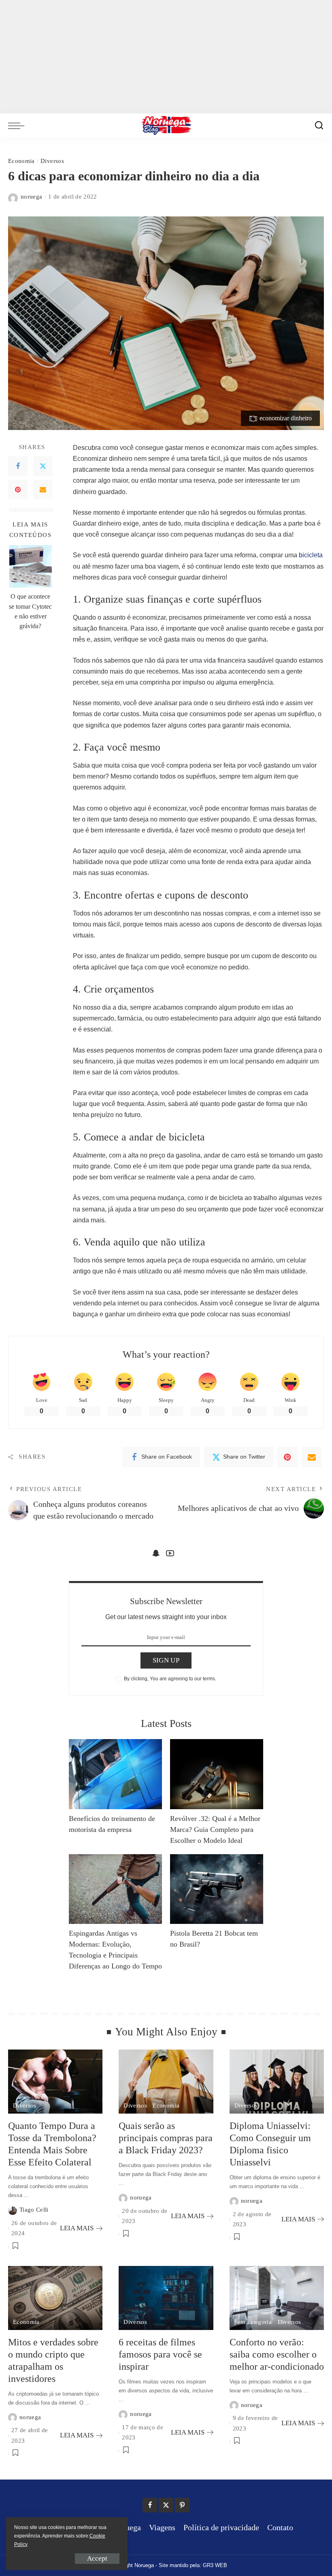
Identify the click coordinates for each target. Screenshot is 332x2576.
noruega (31, 197)
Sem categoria (253, 2322)
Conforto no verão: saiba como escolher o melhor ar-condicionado (277, 2354)
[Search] (319, 126)
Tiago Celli (34, 2210)
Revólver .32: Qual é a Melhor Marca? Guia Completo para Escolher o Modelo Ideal (215, 1829)
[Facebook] (18, 466)
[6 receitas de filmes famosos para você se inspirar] (166, 2298)
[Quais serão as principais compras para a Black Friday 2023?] (166, 2082)
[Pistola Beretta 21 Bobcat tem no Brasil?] (217, 1889)
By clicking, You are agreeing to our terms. (170, 1679)
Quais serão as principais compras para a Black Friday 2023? (166, 2138)
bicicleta (310, 555)
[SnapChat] (156, 1553)
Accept (97, 2558)
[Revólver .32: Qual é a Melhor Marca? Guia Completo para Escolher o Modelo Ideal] (217, 1774)
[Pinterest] (18, 490)
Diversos (52, 161)
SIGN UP (166, 1660)
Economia (21, 161)
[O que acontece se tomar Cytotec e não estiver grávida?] (31, 566)
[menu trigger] (18, 126)
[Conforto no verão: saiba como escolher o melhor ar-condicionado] (277, 2298)
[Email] (43, 490)
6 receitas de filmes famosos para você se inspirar (160, 2354)
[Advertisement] (166, 57)
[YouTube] (170, 1553)
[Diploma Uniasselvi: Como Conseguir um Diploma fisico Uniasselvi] (277, 2082)
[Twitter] (43, 466)
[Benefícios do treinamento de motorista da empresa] (115, 1774)
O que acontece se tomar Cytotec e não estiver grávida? (30, 611)
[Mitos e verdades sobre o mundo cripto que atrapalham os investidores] (55, 2298)
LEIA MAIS (77, 2228)
